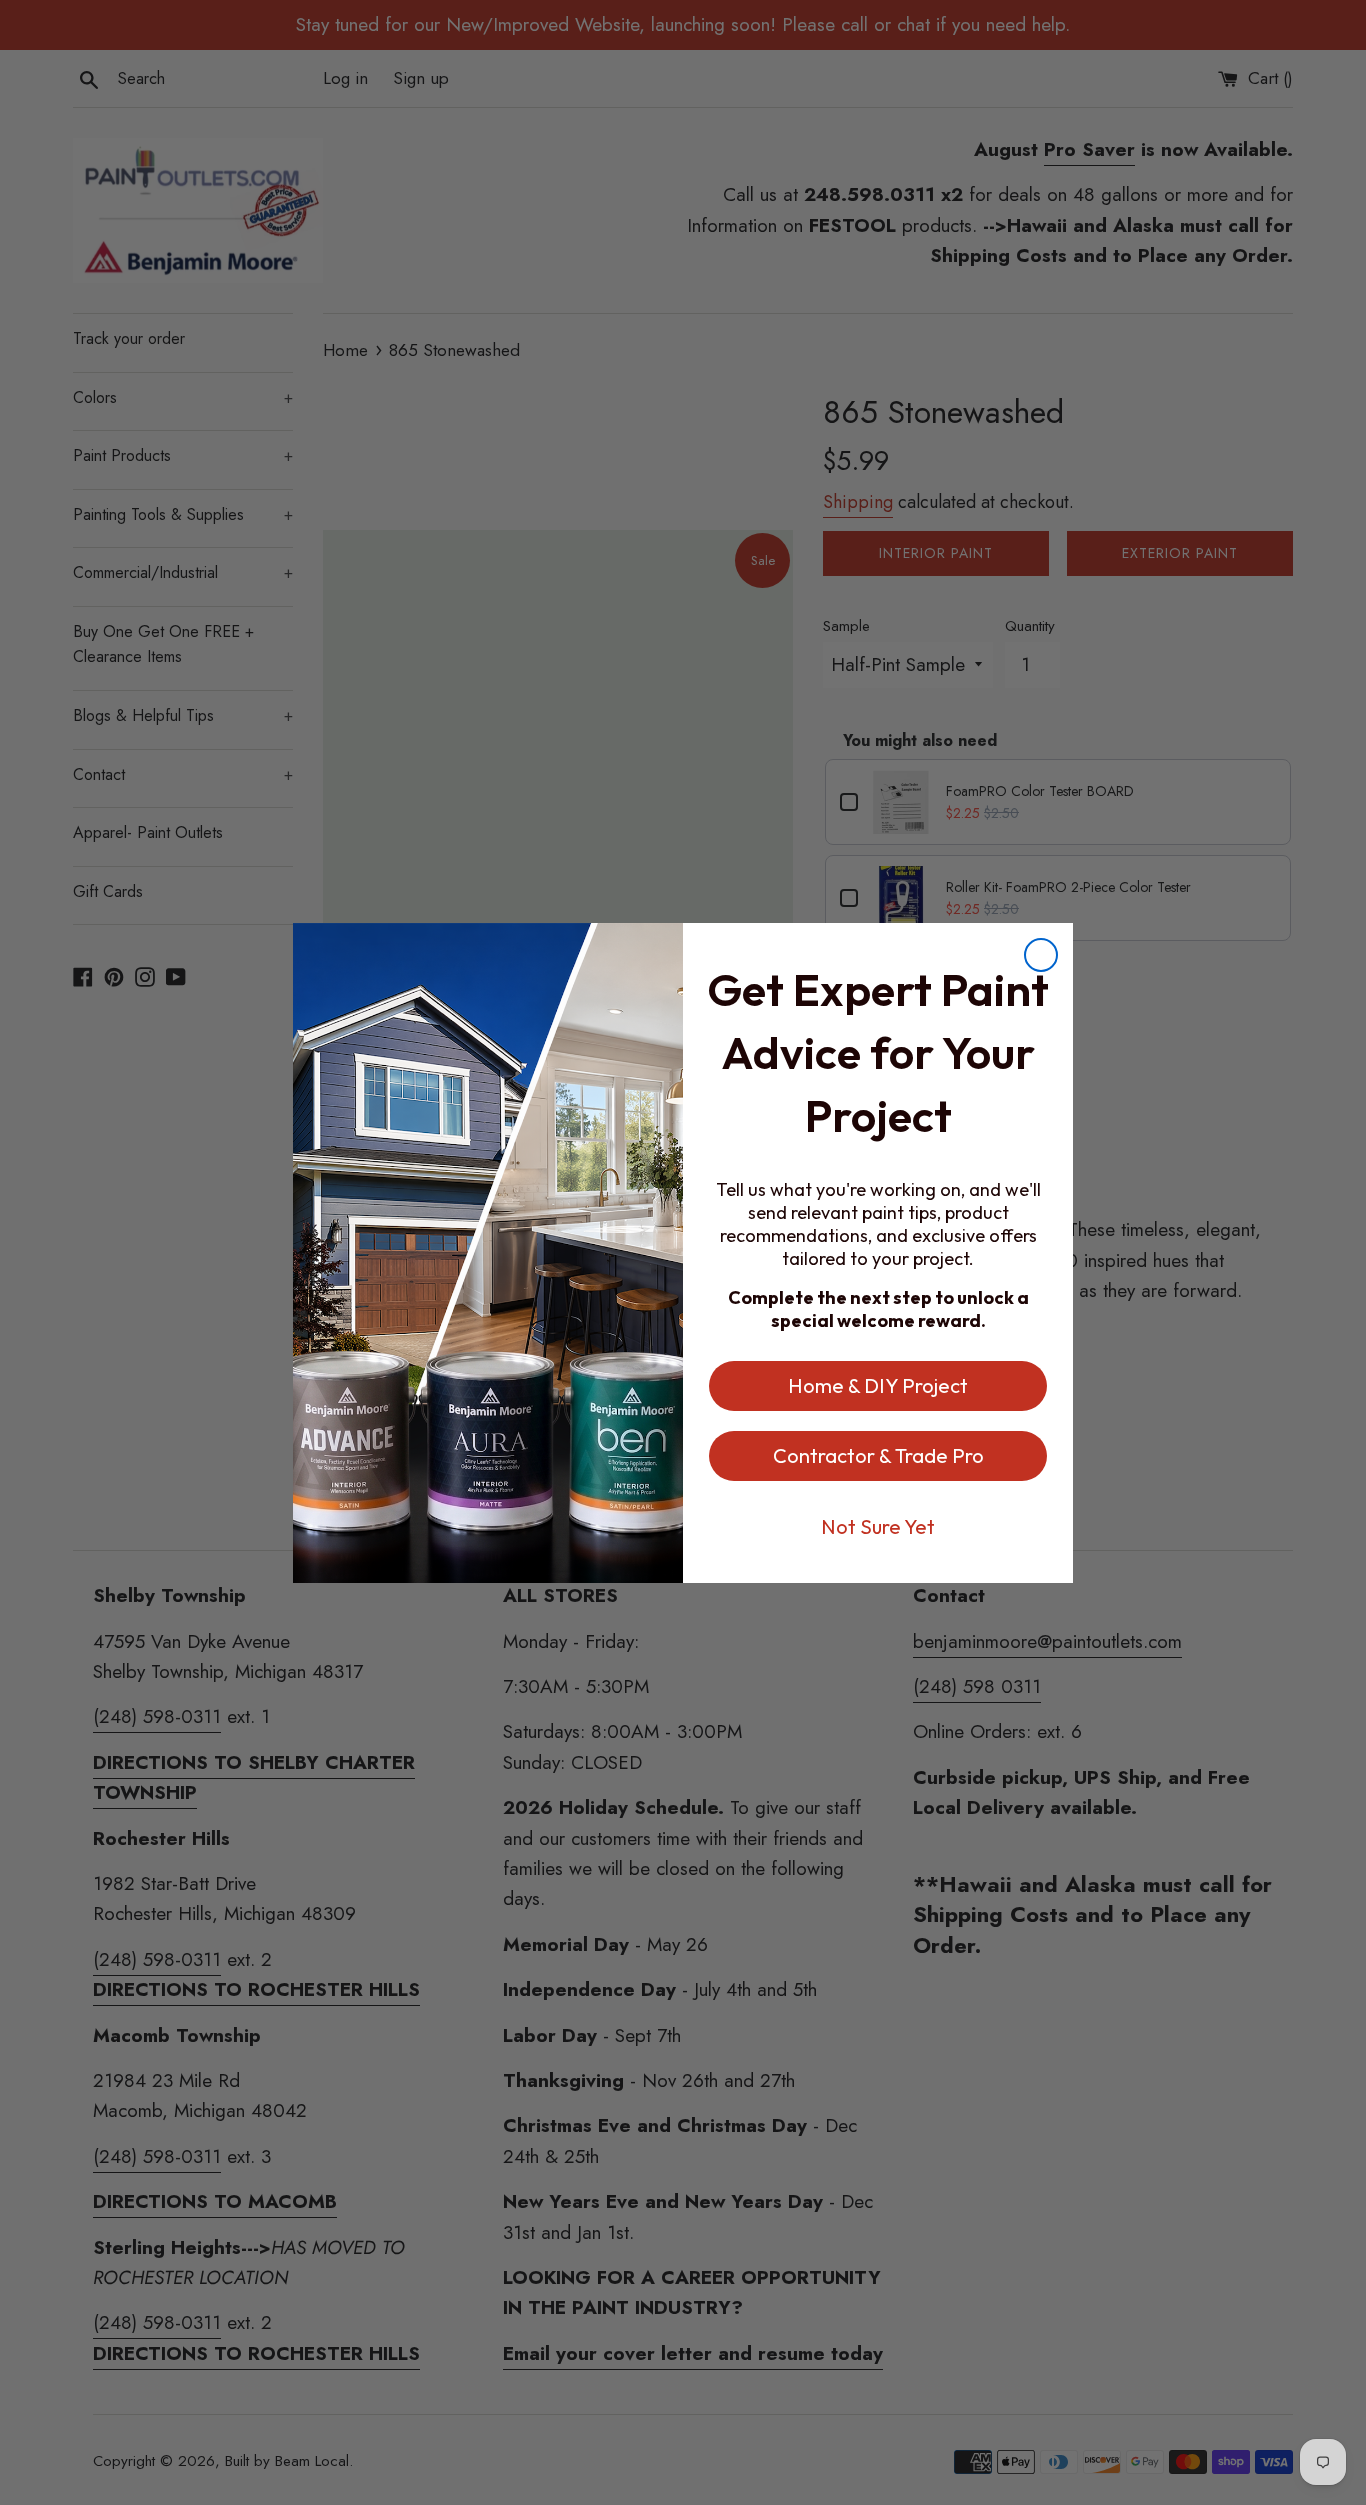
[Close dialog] (1041, 955)
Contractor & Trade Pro (878, 1455)
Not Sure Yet (878, 1526)
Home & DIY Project (878, 1385)
